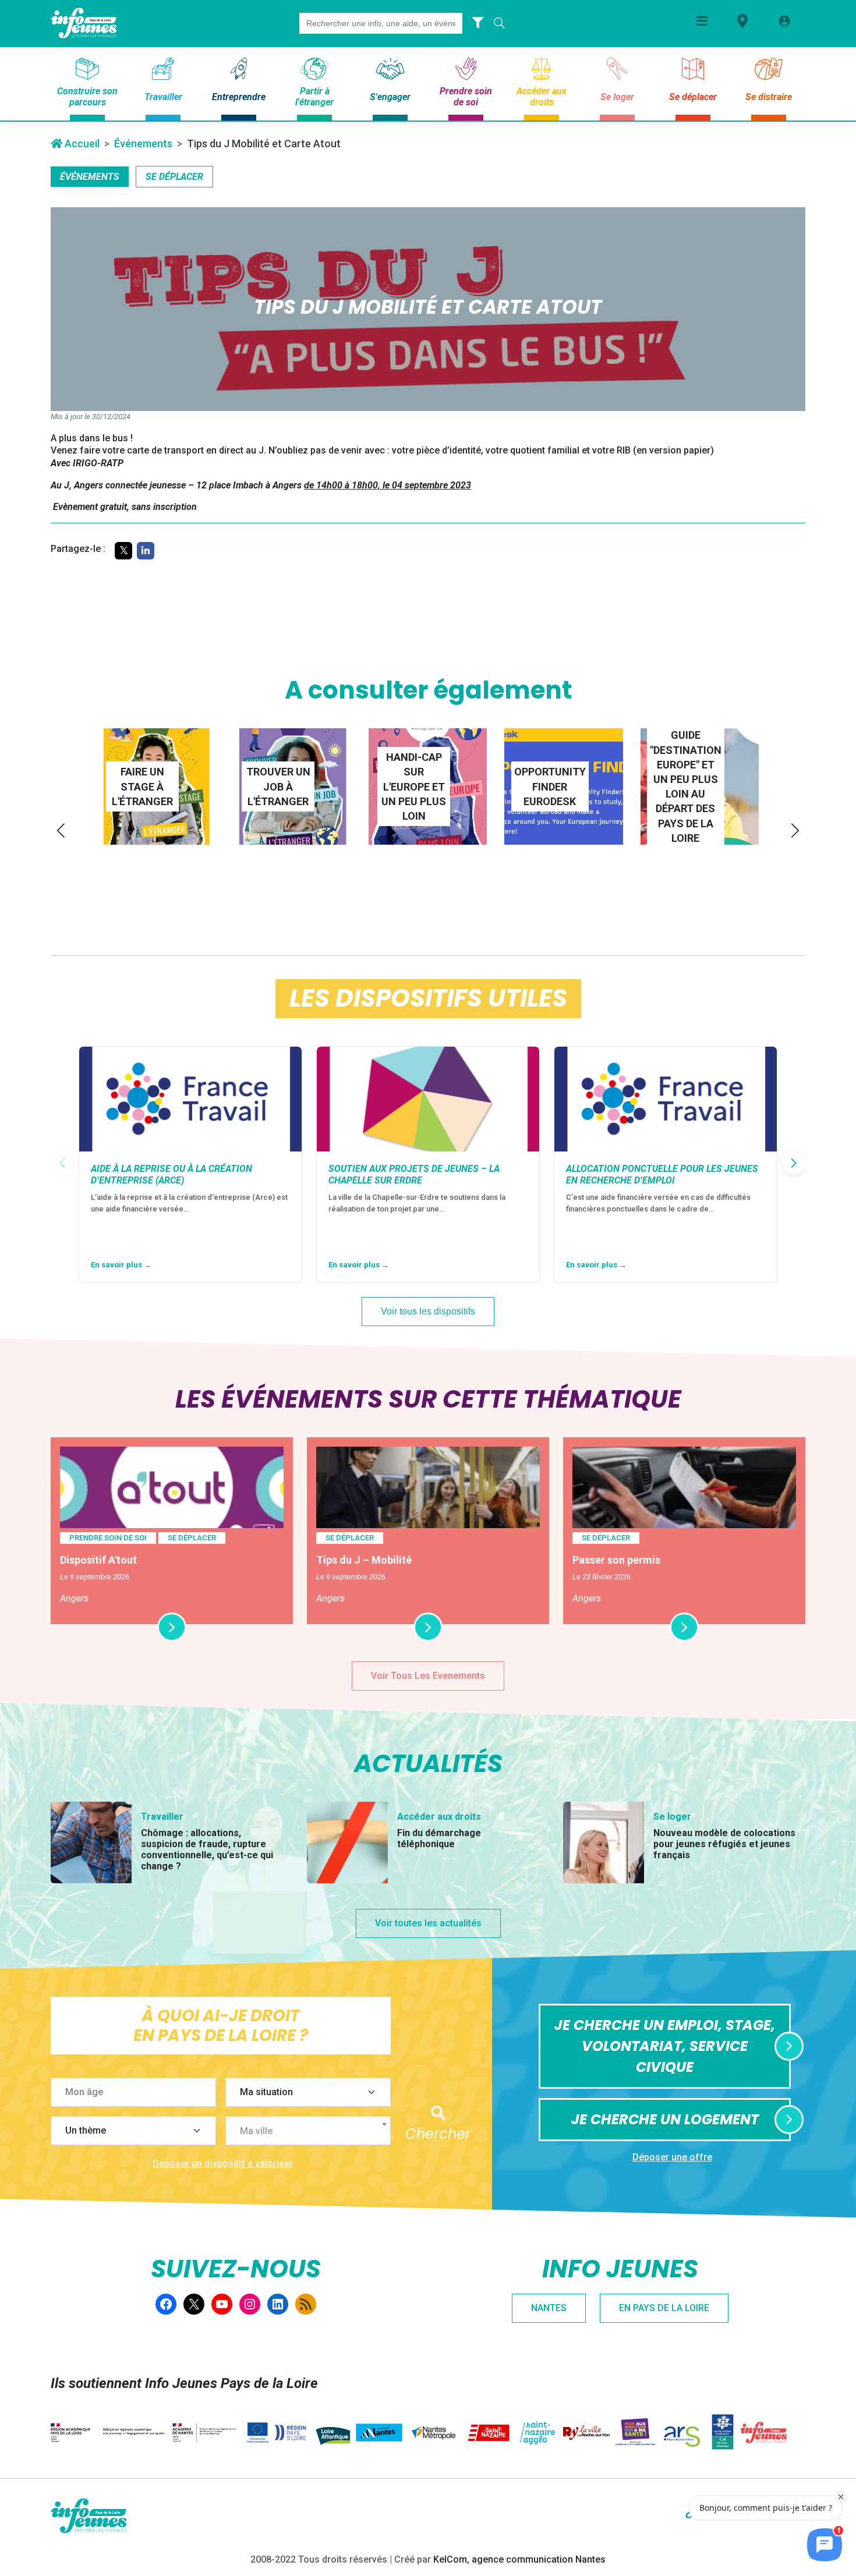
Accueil (81, 143)
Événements (143, 143)
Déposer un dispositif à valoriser (223, 2164)
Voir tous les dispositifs (428, 1311)
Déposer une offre (672, 2157)
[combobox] (308, 2131)
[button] (61, 830)
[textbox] (313, 2131)
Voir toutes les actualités (428, 1923)
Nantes (549, 2308)
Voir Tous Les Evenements (428, 1676)
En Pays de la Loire (664, 2308)
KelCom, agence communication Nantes (519, 2559)
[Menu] (702, 21)
